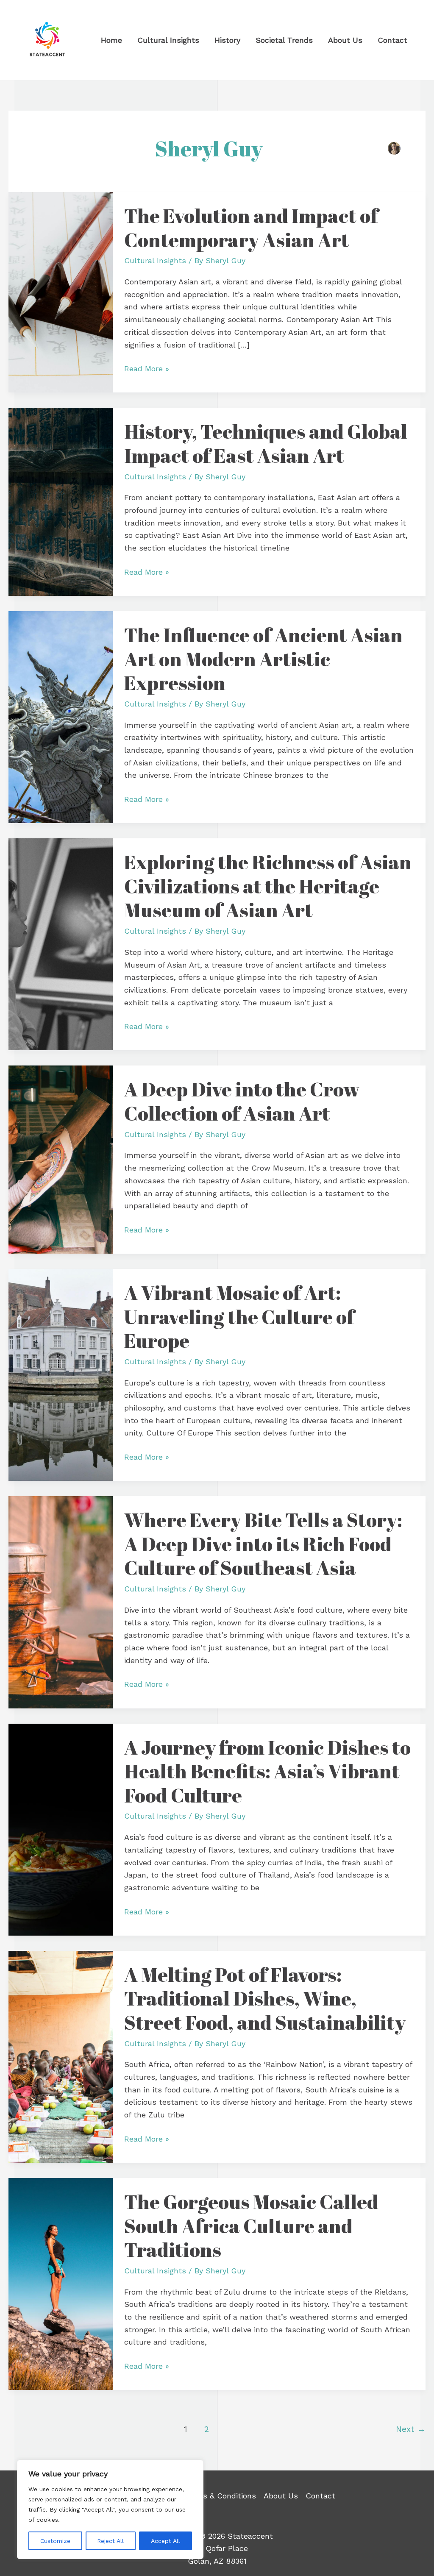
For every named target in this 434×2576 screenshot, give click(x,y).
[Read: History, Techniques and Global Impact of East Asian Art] (61, 501)
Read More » (147, 368)
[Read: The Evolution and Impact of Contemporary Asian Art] (61, 291)
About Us (281, 2496)
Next (411, 2429)
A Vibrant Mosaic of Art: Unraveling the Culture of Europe (239, 1316)
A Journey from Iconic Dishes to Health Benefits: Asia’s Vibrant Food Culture (267, 1771)
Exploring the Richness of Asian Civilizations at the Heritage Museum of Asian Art (268, 886)
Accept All (166, 2541)
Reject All (110, 2541)
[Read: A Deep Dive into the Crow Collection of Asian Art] (61, 1159)
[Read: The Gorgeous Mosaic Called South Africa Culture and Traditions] (61, 2283)
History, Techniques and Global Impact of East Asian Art (266, 443)
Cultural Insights (155, 260)
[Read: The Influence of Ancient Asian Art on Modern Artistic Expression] (61, 716)
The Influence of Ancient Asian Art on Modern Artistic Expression (263, 658)
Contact (320, 2496)
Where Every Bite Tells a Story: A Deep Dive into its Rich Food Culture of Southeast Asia (263, 1543)
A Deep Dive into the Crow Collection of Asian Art (242, 1101)
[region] (110, 2509)
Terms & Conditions (220, 2496)
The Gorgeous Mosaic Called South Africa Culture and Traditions (251, 2225)
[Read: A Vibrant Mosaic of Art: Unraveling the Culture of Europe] (61, 1374)
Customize (55, 2541)
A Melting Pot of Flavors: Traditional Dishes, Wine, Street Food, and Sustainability (265, 1998)
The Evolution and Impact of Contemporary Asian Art (251, 227)
